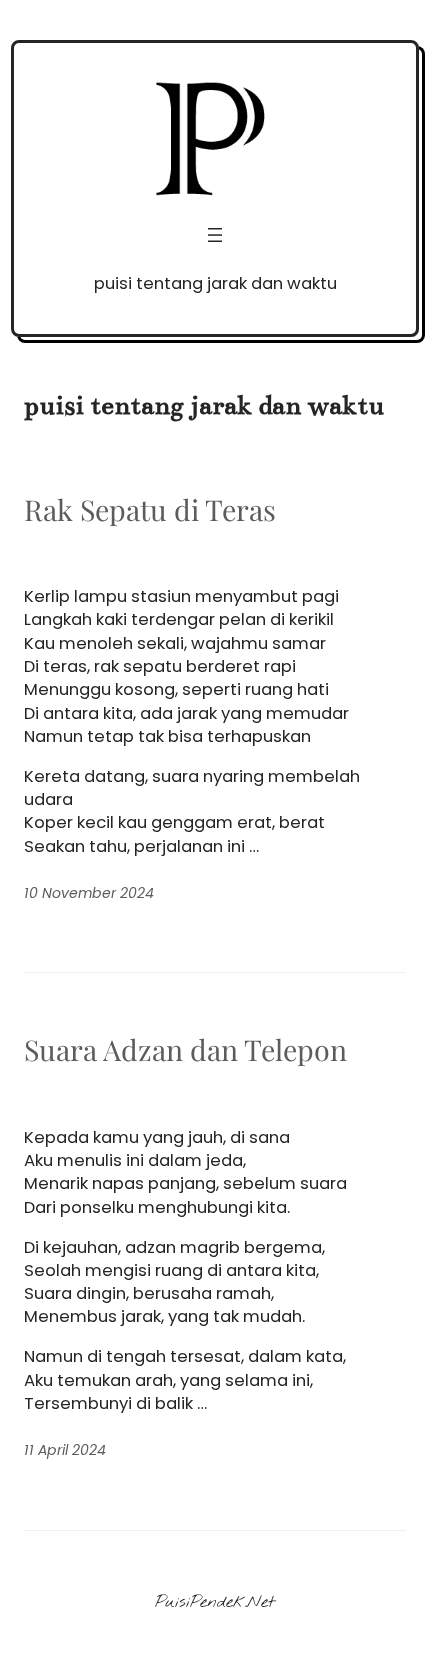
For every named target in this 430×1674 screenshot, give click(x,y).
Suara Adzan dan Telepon (185, 1049)
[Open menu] (215, 235)
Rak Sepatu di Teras (150, 509)
